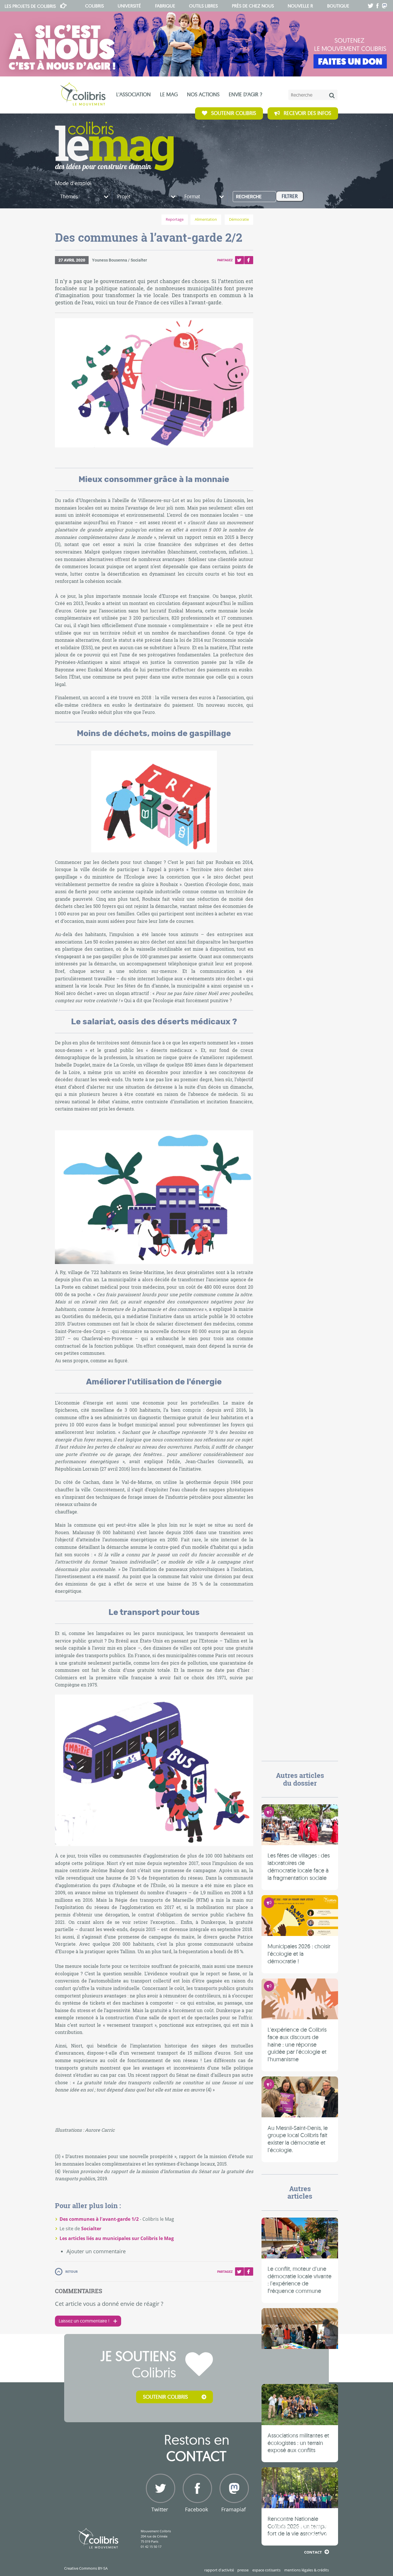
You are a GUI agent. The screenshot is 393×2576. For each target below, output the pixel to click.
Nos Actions (203, 94)
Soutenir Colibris (234, 113)
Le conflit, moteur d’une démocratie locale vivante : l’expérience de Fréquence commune (299, 2280)
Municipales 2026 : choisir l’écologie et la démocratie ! (299, 1953)
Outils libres (203, 6)
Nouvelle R (300, 6)
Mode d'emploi (73, 183)
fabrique (165, 6)
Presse (243, 2570)
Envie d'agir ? (245, 94)
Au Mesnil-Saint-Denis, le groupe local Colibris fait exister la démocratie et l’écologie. (298, 2139)
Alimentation (206, 219)
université (129, 6)
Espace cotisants (266, 2570)
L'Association (133, 94)
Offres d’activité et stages (295, 2544)
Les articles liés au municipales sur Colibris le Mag (117, 2238)
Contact (313, 2552)
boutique (338, 6)
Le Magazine (114, 146)
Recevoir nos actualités (297, 2527)
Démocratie (239, 219)
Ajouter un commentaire (96, 2251)
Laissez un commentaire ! (84, 2321)
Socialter (91, 2229)
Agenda (314, 2535)
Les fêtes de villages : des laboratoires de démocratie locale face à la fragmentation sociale (299, 1866)
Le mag (169, 94)
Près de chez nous (253, 6)
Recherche (249, 197)
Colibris (30, 6)
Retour (71, 2271)
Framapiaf (233, 2509)
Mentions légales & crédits (307, 2570)
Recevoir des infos (307, 113)
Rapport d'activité (219, 2570)
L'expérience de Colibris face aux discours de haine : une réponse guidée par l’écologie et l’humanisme (297, 2044)
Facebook (249, 260)
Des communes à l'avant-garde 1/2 (99, 2219)
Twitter (239, 260)
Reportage (175, 219)
